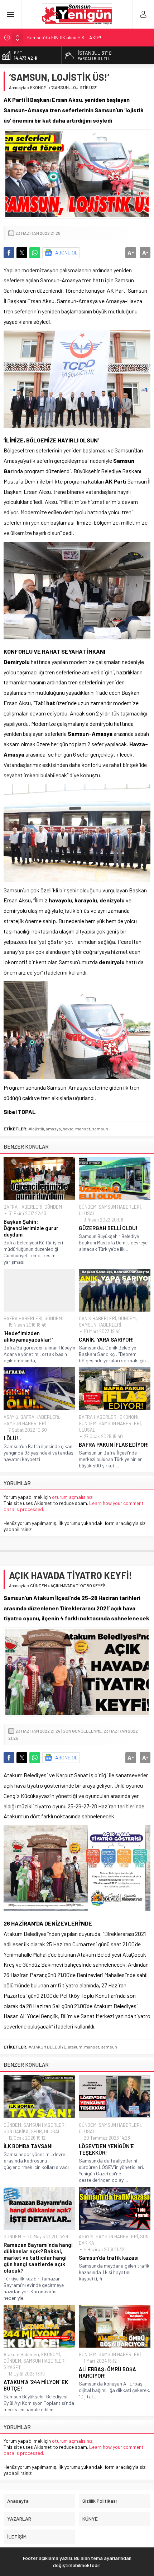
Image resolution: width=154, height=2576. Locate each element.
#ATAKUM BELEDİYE (47, 2047)
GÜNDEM (53, 1207)
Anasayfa (18, 87)
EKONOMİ (39, 87)
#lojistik (36, 1129)
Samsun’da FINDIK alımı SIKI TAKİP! (64, 37)
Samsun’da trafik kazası (109, 2258)
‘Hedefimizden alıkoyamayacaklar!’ (28, 1336)
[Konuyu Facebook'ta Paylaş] (9, 253)
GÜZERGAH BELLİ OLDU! (108, 1228)
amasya (53, 1129)
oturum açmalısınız (72, 1497)
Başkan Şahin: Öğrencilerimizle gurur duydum (31, 1228)
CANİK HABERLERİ (97, 1318)
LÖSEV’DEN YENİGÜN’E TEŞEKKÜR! (106, 2149)
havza (68, 1129)
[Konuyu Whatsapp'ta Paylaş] (35, 253)
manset (83, 1129)
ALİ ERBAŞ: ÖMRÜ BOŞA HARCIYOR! (107, 2372)
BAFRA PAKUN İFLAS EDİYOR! (114, 1445)
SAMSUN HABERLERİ (120, 1207)
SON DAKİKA (16, 2131)
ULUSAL (87, 1213)
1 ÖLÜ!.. (12, 1438)
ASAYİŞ (11, 1417)
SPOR (36, 2131)
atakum (75, 2047)
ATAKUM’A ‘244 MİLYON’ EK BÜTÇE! (36, 2385)
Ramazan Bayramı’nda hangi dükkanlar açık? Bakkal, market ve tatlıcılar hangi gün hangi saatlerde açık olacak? (38, 2258)
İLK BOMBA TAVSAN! (28, 2146)
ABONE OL (66, 252)
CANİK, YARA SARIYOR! (106, 1339)
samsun (100, 1129)
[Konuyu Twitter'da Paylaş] (22, 253)
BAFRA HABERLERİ (23, 1207)
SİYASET (12, 2367)
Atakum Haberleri (21, 2354)
